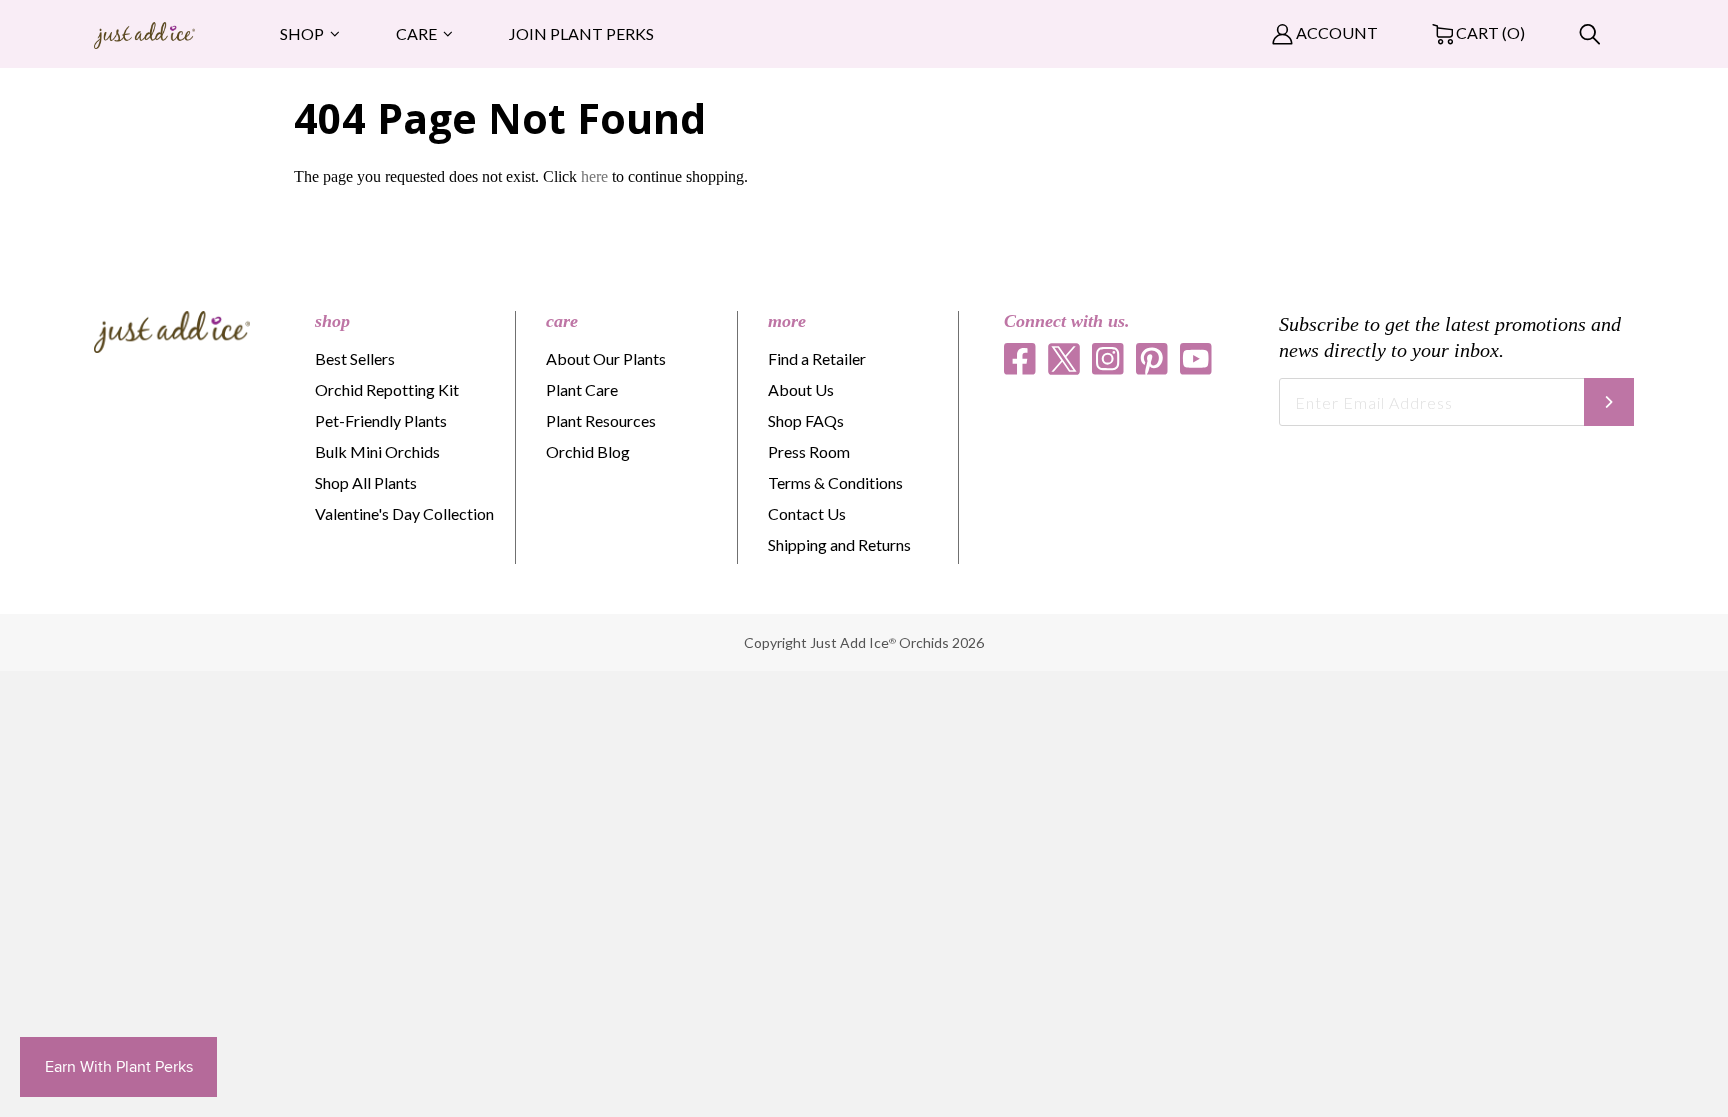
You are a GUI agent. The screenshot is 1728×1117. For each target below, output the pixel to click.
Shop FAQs (806, 420)
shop (332, 321)
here (594, 176)
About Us (801, 389)
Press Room (809, 451)
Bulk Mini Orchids (377, 451)
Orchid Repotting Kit (387, 389)
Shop (302, 33)
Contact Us (807, 513)
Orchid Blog (588, 451)
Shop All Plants (366, 482)
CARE (416, 33)
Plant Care (582, 389)
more (787, 321)
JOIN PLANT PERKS (581, 33)
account (1335, 32)
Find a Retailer (817, 358)
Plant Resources (601, 420)
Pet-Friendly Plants (381, 420)
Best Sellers (355, 358)
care (562, 321)
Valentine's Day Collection (404, 513)
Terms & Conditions (835, 482)
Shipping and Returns (839, 544)
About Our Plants (606, 358)
